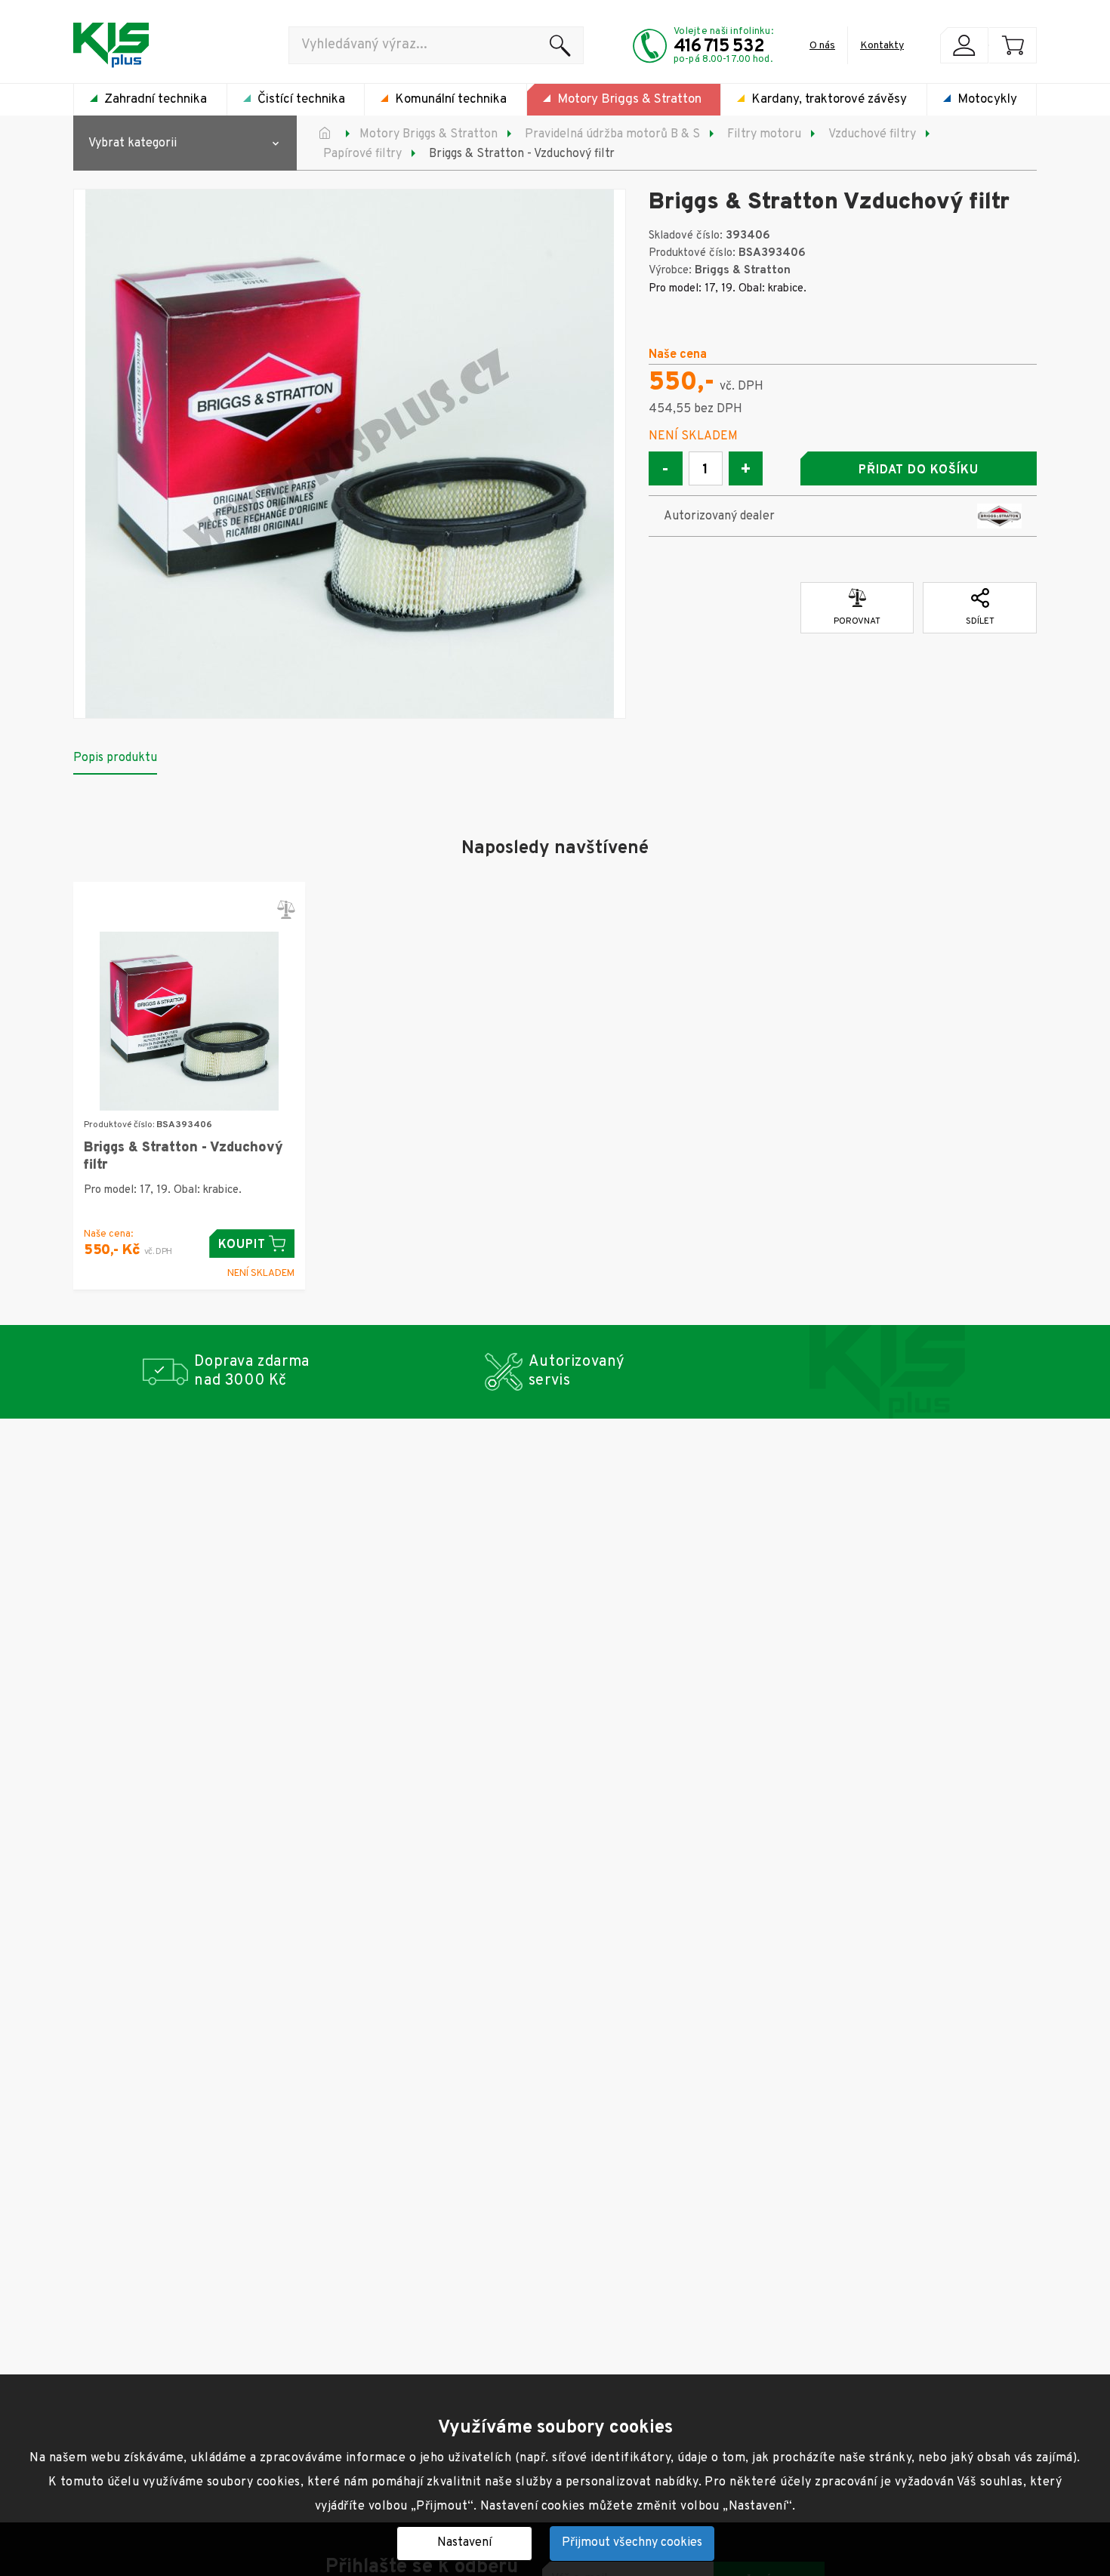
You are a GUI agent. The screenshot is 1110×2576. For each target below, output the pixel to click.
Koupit (242, 1245)
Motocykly (987, 100)
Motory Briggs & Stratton (629, 100)
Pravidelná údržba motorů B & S (612, 134)
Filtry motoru (764, 134)
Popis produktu (115, 758)
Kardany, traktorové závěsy (829, 100)
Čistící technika (301, 100)
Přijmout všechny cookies (632, 2543)
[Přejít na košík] (1013, 45)
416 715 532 (719, 47)
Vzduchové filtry (872, 134)
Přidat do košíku (918, 470)
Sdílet (980, 621)
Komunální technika (451, 100)
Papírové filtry (362, 154)
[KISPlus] (111, 45)
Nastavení (464, 2543)
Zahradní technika (156, 100)
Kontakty (882, 46)
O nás (822, 46)
